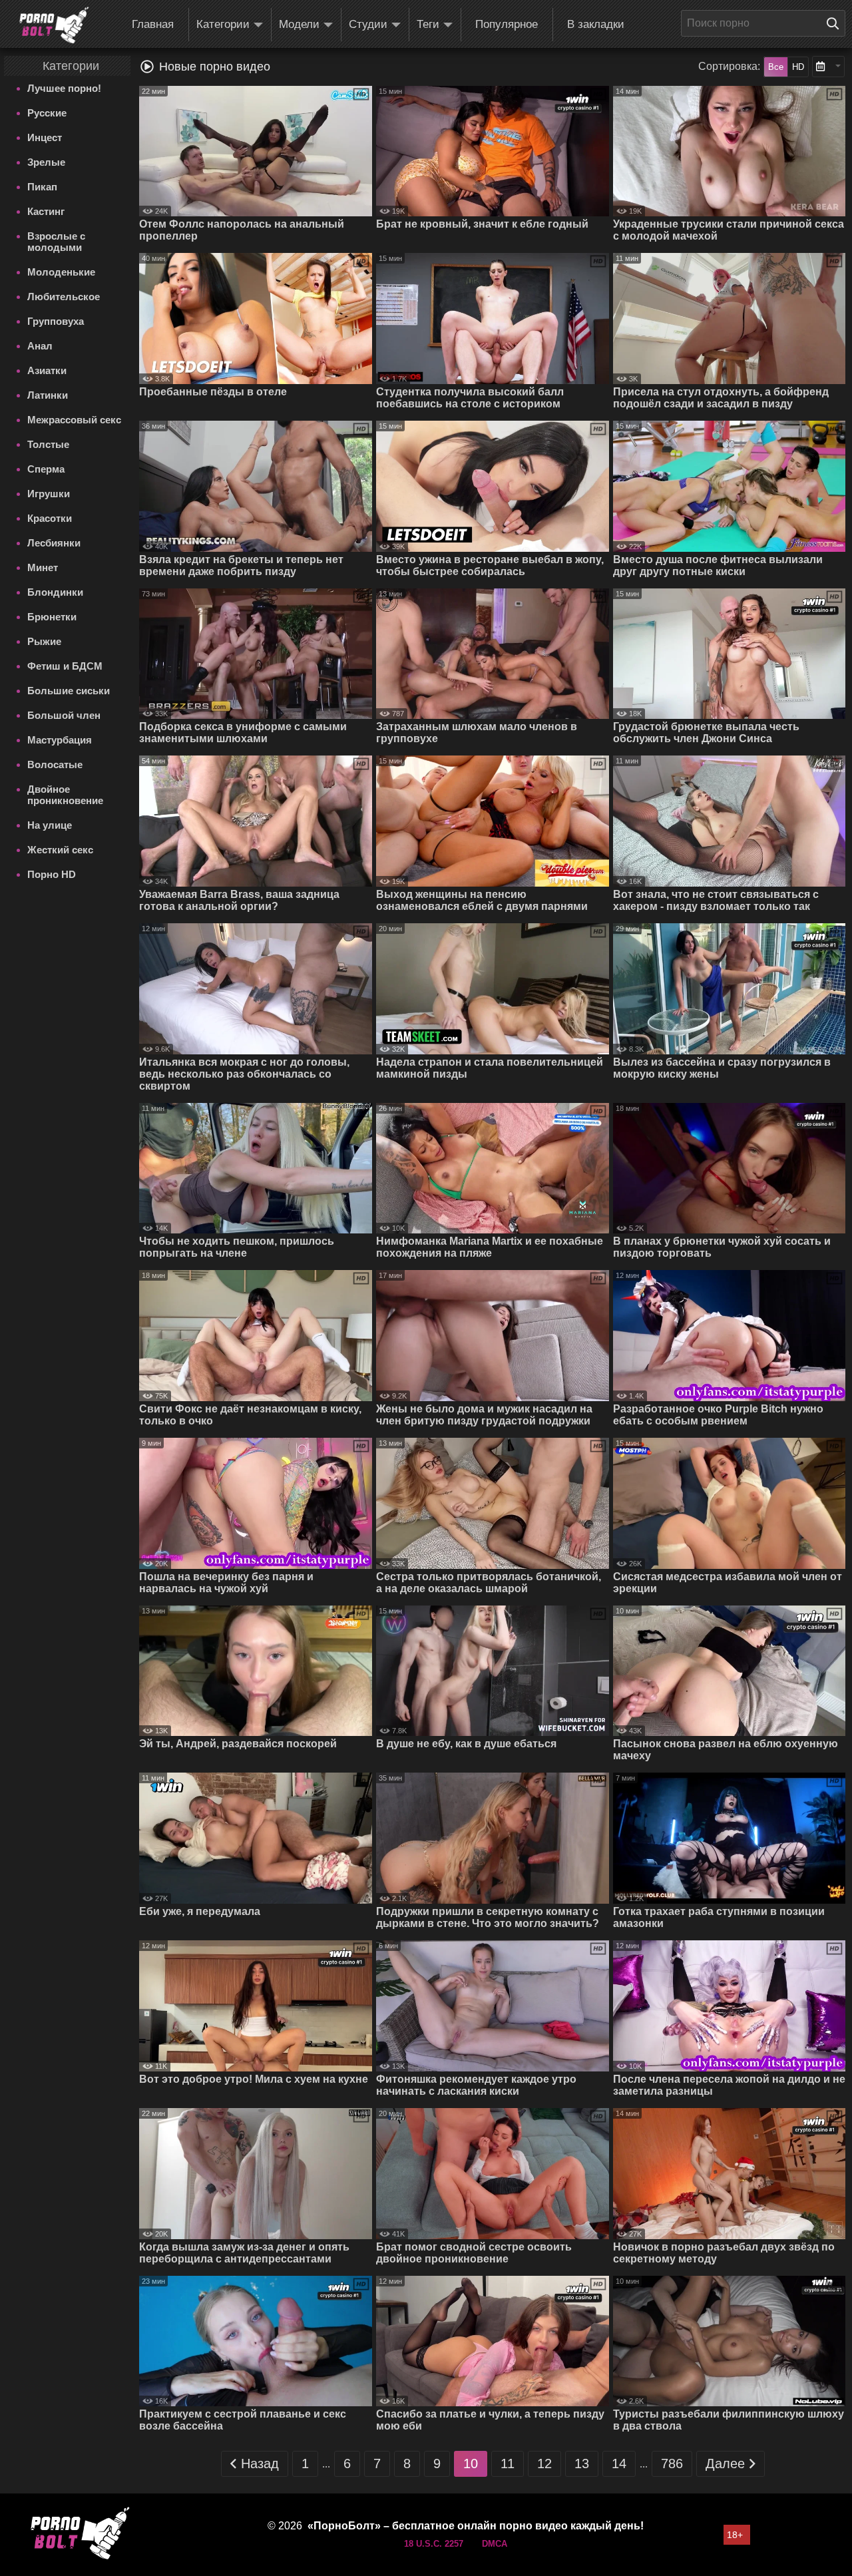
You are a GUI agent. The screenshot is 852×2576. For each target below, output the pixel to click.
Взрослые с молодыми (56, 242)
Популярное (507, 24)
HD (798, 67)
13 (582, 2464)
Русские (47, 113)
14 (619, 2464)
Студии (368, 24)
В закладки (596, 24)
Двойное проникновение (65, 795)
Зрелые (46, 162)
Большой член (64, 715)
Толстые (48, 444)
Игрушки (49, 494)
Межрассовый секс (74, 420)
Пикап (42, 187)
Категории (223, 24)
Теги (428, 24)
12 (544, 2464)
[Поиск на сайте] (836, 23)
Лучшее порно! (64, 88)
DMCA (495, 2544)
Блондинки (55, 592)
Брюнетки (52, 617)
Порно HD (52, 874)
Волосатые (55, 764)
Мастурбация (60, 740)
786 (672, 2464)
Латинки (48, 395)
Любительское (64, 297)
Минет (43, 567)
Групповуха (56, 321)
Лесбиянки (54, 543)
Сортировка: (729, 66)
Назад (260, 2464)
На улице (50, 825)
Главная (153, 24)
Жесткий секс (60, 850)
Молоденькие (61, 272)
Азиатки (47, 370)
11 (508, 2464)
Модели (299, 24)
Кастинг (46, 211)
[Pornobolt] (54, 25)
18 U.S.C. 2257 (434, 2544)
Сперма (46, 469)
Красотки (50, 518)
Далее (725, 2464)
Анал (40, 346)
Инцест (45, 137)
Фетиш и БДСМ (65, 666)
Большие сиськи (69, 691)
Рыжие (44, 641)
